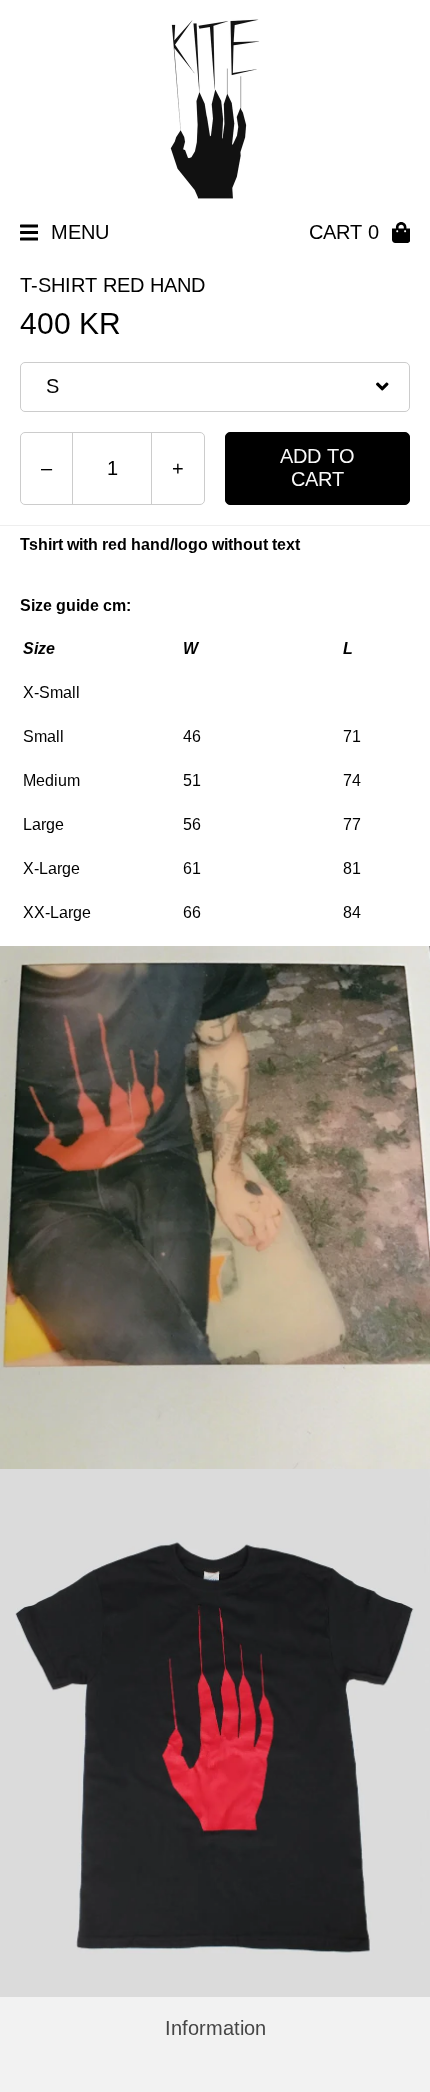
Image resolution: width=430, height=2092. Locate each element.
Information (215, 2028)
